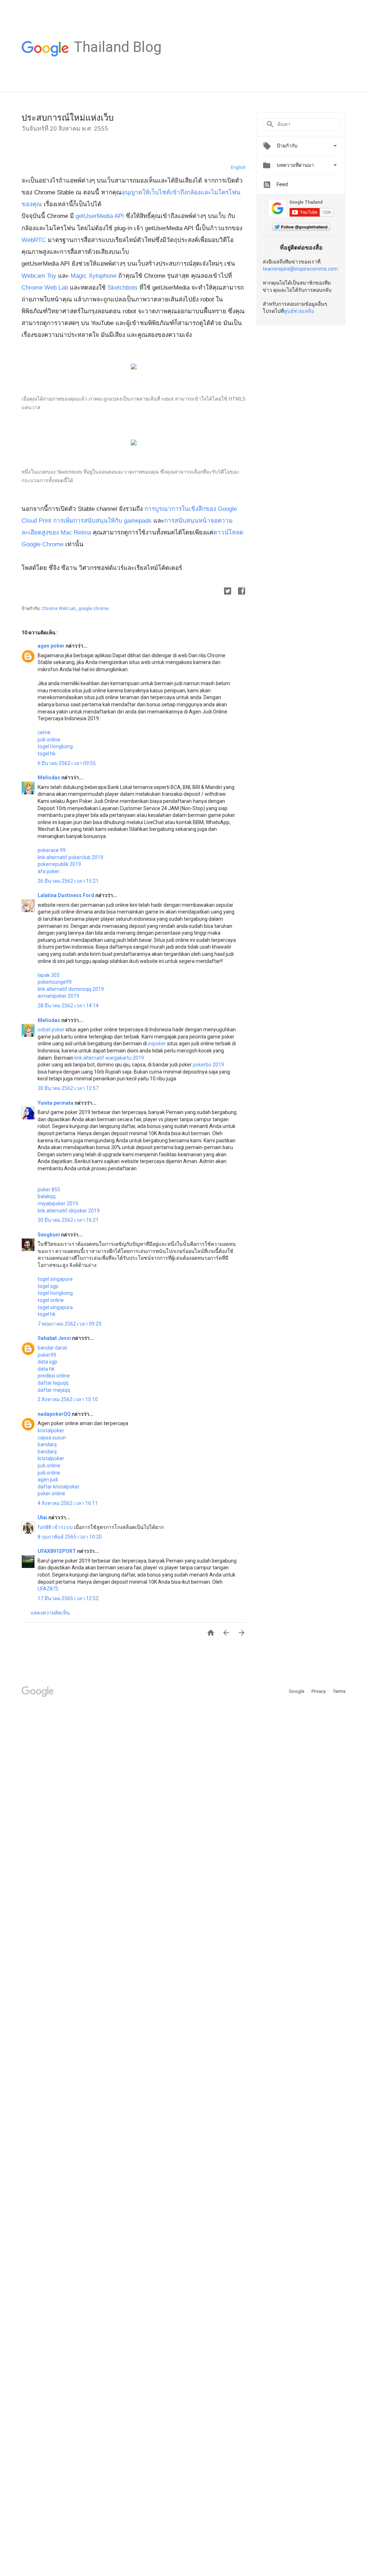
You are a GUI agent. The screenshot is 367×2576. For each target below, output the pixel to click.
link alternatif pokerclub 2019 (70, 857)
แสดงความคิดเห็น (50, 1613)
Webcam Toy (39, 276)
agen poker (52, 646)
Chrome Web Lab (45, 288)
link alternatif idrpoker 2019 (69, 1211)
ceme (44, 732)
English (238, 167)
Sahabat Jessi (55, 1338)
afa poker (49, 871)
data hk (46, 1369)
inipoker (157, 1044)
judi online (49, 740)
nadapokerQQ (55, 1414)
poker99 (47, 1355)
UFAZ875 (48, 1589)
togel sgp (48, 1286)
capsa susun (52, 1438)
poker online (51, 1493)
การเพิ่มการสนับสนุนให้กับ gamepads (102, 521)
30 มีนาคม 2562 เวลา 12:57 (68, 1088)
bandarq (47, 1444)
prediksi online (54, 1376)
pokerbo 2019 (208, 1065)
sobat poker (51, 1030)
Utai (43, 1517)
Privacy (319, 1691)
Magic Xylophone (94, 276)
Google (297, 1691)
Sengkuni (49, 1235)
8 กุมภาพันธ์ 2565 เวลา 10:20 (70, 1537)
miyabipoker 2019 (58, 1204)
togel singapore (55, 1279)
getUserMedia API (101, 216)
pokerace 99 (52, 850)
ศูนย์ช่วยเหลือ (299, 311)
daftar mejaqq (54, 1390)
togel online (51, 1300)
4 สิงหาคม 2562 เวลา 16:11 (68, 1503)
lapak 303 (49, 975)
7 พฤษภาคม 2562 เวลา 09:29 (70, 1324)
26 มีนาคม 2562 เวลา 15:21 (68, 881)
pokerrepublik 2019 (59, 864)
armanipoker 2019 (58, 996)
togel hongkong (55, 746)
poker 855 (49, 1190)
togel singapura (55, 1307)
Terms (339, 1691)
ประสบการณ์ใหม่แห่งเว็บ (68, 118)
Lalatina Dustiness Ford (66, 895)
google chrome (94, 609)
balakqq (47, 1196)
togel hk (47, 754)
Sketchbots (123, 288)
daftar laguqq (53, 1383)
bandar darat (52, 1348)
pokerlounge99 (55, 982)
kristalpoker (51, 1430)
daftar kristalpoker (59, 1487)
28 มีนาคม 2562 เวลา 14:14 (68, 1006)
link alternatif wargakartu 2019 (109, 1058)
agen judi (48, 1480)
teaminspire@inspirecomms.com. (301, 269)
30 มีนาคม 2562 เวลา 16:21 (68, 1220)
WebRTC (35, 240)
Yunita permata (56, 1103)
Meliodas (49, 778)
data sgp (47, 1362)
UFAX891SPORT (57, 1551)
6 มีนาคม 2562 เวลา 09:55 (67, 763)
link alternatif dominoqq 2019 (71, 989)
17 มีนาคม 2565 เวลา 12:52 (68, 1598)
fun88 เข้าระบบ (55, 1527)
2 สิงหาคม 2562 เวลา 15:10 (68, 1399)
